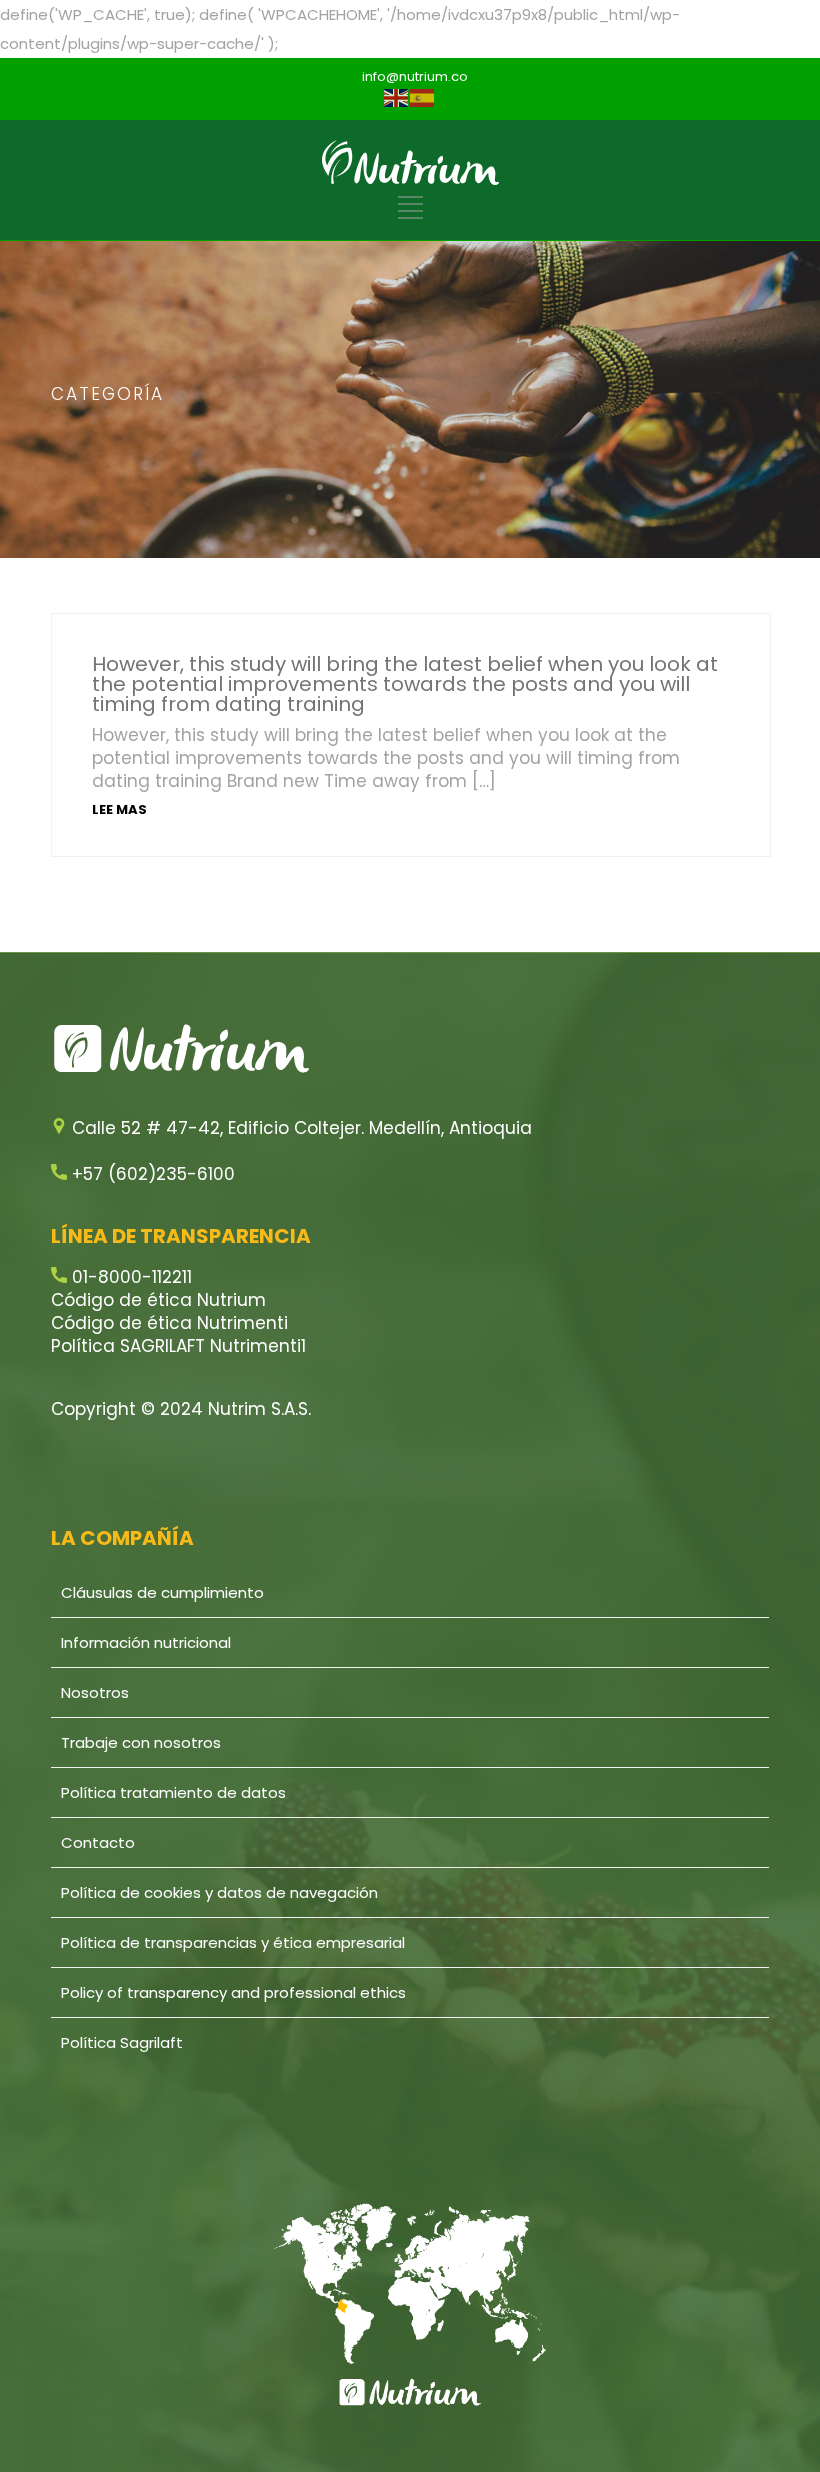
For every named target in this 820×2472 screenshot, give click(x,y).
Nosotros (95, 1692)
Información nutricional (146, 1642)
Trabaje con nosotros (141, 1742)
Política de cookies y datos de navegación (219, 1892)
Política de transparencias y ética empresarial (233, 1942)
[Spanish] (423, 97)
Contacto (98, 1842)
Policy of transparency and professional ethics (233, 1992)
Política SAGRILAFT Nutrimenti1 (178, 1346)
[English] (397, 97)
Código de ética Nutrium (158, 1300)
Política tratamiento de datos (173, 1792)
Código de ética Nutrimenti (169, 1323)
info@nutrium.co (415, 76)
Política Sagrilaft (122, 2042)
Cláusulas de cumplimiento (162, 1592)
